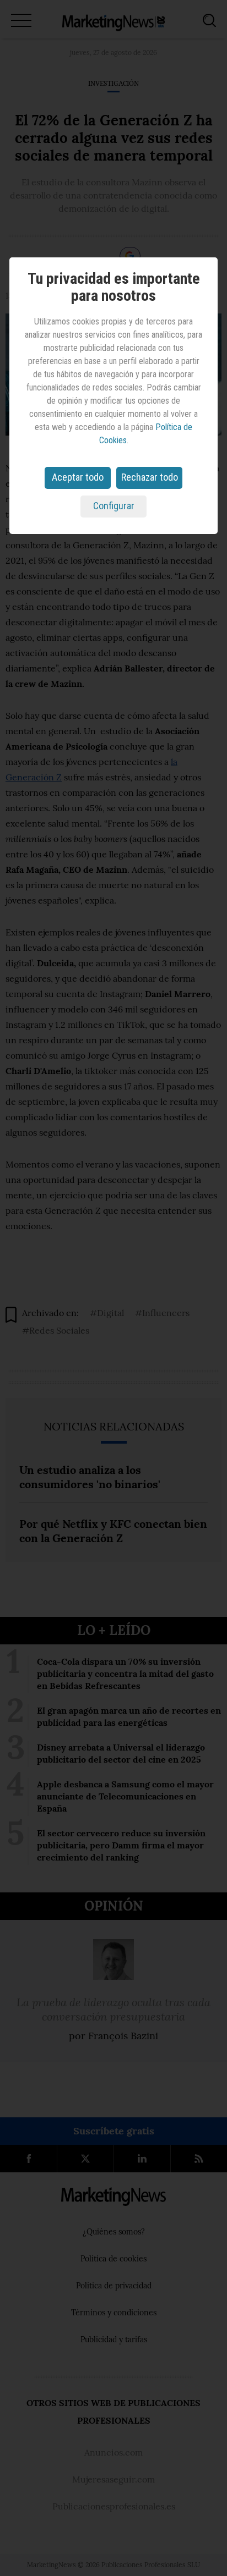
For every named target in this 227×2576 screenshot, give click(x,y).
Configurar (114, 506)
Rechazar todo (150, 477)
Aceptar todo (78, 477)
